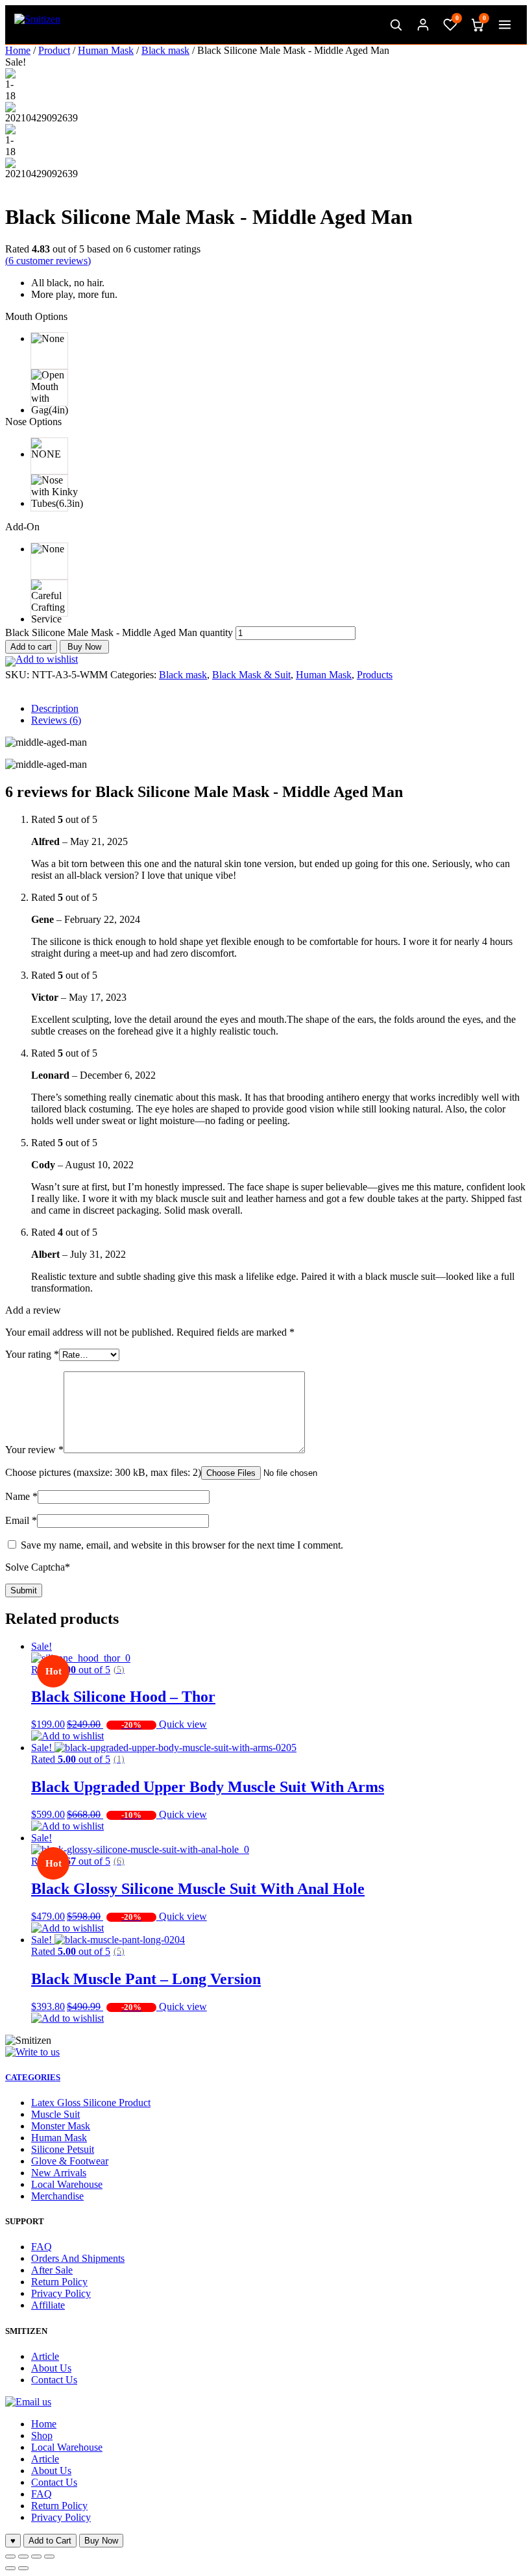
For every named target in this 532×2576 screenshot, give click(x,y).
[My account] (423, 25)
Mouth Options (36, 316)
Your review (34, 1450)
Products (375, 675)
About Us (51, 2368)
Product (54, 50)
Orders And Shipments (78, 2258)
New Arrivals (59, 2173)
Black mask (165, 50)
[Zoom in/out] (49, 2557)
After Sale (52, 2270)
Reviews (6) (56, 720)
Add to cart (31, 647)
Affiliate (48, 2305)
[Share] (23, 2557)
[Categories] (505, 25)
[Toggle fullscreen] (36, 2557)
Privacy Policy (61, 2293)
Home (18, 50)
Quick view (183, 1724)
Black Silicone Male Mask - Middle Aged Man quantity (119, 632)
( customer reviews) (48, 261)
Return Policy (59, 2282)
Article (45, 2356)
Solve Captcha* (38, 1567)
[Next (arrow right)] (23, 2568)
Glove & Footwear (70, 2161)
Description (55, 708)
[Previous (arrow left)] (10, 2568)
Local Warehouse (67, 2184)
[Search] (396, 25)
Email (21, 1520)
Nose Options (33, 422)
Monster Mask (61, 2126)
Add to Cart (50, 2541)
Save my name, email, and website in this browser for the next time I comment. (182, 1545)
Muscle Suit (55, 2114)
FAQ (42, 2247)
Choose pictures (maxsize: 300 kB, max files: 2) (103, 1472)
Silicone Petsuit (63, 2149)
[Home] (37, 25)
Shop (42, 2435)
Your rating (32, 1354)
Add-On (22, 527)
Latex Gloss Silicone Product (91, 2103)
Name (21, 1496)
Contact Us (54, 2380)
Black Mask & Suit (251, 675)
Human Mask (106, 50)
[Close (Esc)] (10, 2557)
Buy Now (84, 647)
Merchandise (57, 2196)
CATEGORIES (33, 2077)
